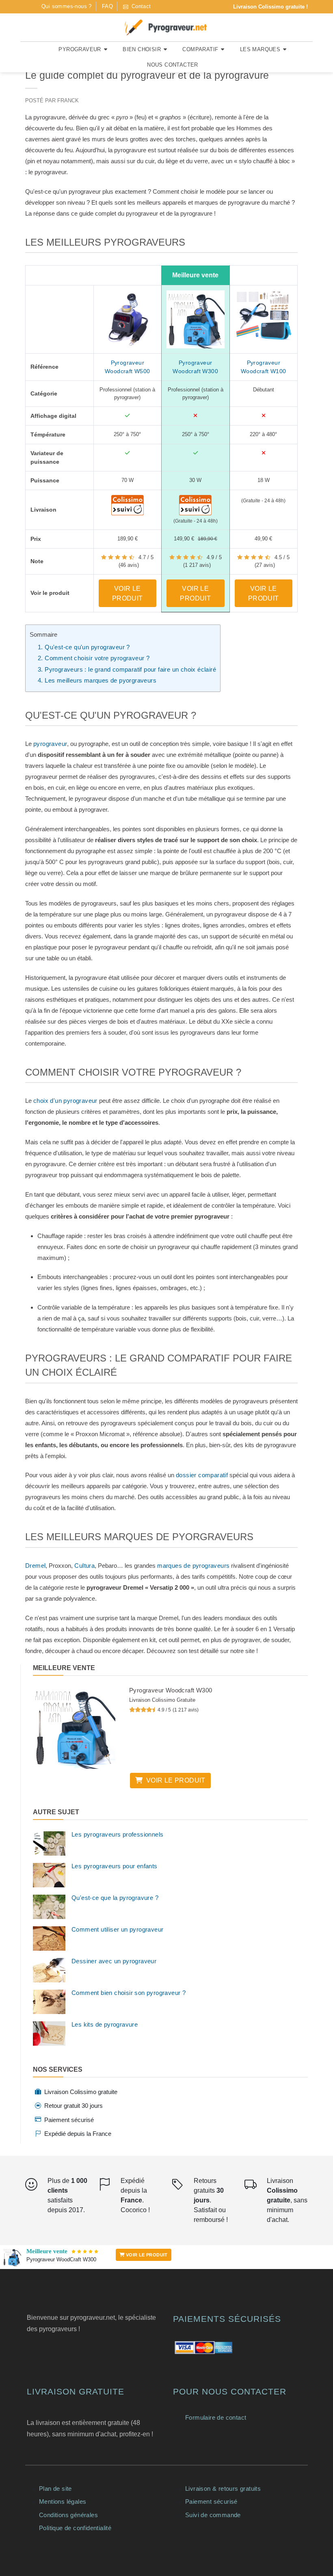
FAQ (107, 6)
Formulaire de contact (216, 2417)
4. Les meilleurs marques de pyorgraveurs (97, 680)
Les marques (260, 49)
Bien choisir (142, 49)
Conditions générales (68, 2515)
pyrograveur (50, 744)
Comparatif (200, 49)
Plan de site (55, 2488)
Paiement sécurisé (211, 2501)
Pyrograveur (80, 49)
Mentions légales (63, 2501)
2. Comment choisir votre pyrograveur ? (94, 658)
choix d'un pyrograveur (65, 1101)
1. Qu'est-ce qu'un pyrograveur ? (84, 647)
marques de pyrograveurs (193, 1566)
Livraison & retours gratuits (223, 2488)
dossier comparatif (202, 1475)
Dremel (35, 1566)
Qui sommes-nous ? (67, 6)
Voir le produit (128, 593)
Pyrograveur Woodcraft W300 (171, 1690)
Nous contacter (173, 65)
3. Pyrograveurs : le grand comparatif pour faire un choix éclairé (127, 669)
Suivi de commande (213, 2515)
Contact (140, 6)
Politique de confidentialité (75, 2528)
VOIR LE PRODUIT (146, 2255)
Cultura (84, 1566)
